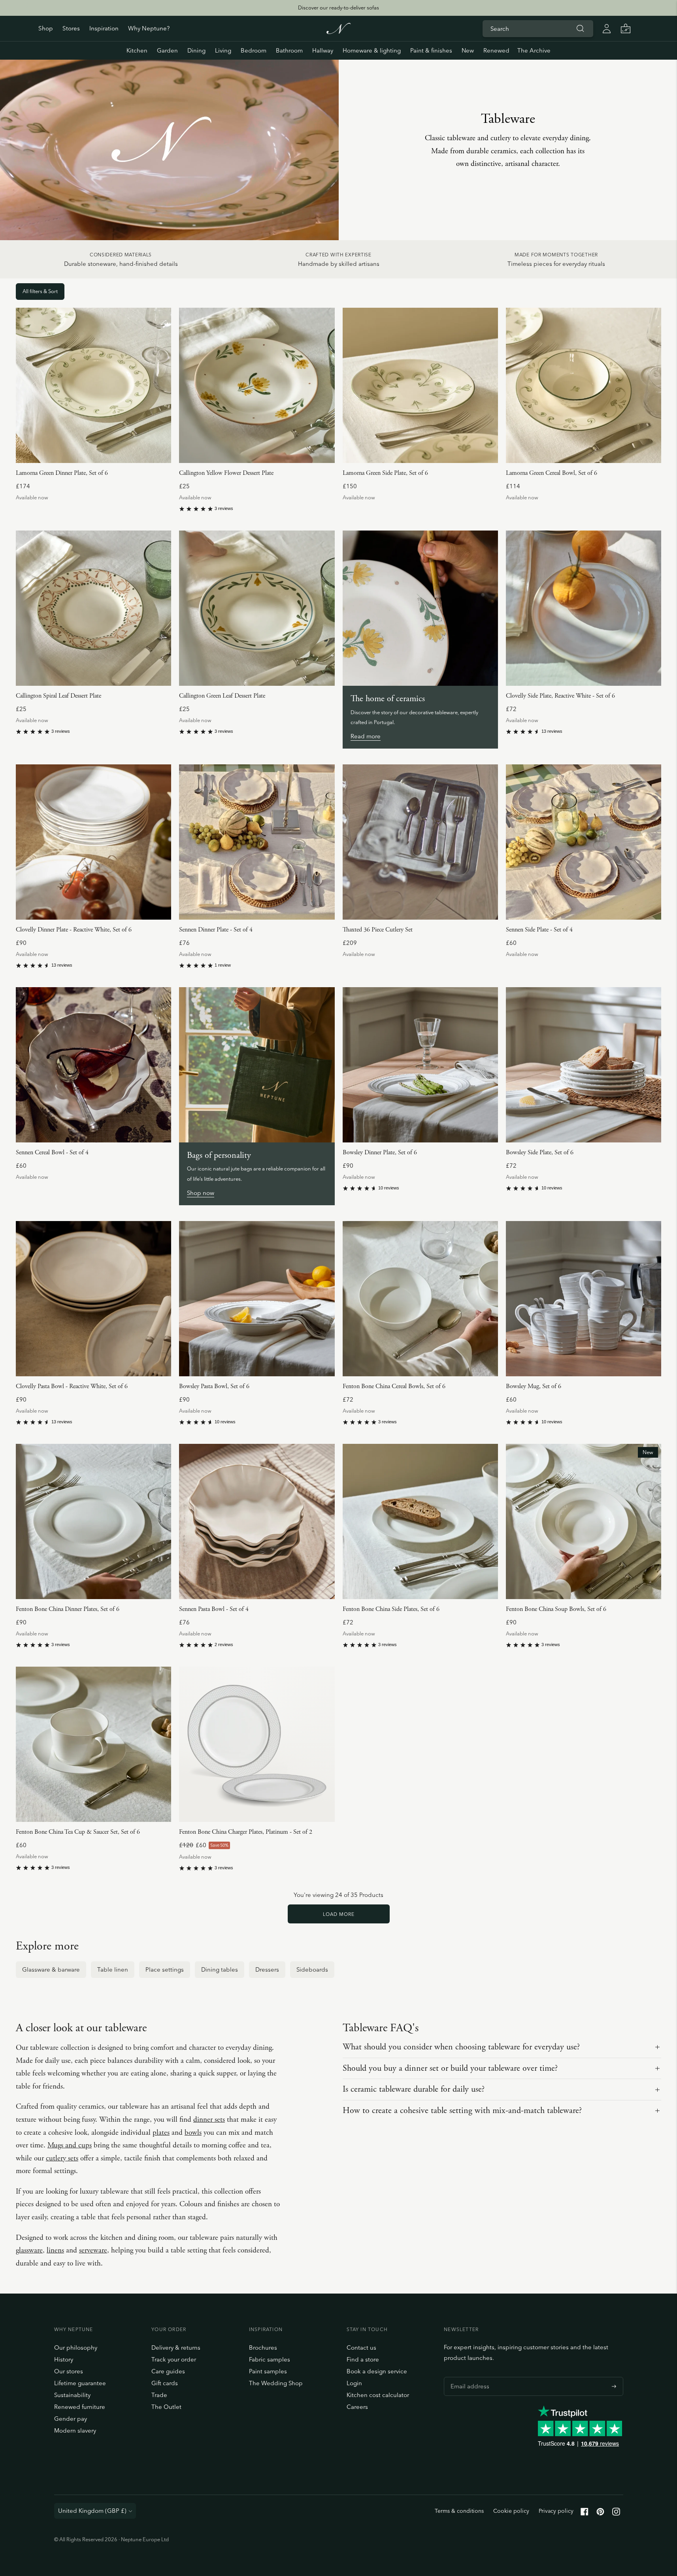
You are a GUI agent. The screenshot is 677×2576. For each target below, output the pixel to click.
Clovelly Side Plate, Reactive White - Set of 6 (560, 696)
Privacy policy (556, 2511)
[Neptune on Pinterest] (600, 2513)
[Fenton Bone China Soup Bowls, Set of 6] (584, 1521)
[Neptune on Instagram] (616, 2513)
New (468, 50)
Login (354, 2383)
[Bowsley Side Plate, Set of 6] (584, 1065)
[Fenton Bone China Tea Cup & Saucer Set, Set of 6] (93, 1744)
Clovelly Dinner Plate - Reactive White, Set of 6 (74, 930)
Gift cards (165, 2383)
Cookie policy (511, 2511)
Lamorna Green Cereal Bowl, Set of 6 (552, 473)
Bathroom (289, 50)
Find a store (363, 2359)
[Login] (607, 28)
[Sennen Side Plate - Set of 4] (584, 842)
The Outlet (166, 2407)
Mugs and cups (70, 2145)
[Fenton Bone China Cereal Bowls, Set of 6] (420, 1299)
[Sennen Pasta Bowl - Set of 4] (257, 1521)
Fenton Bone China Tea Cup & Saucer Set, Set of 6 (78, 1832)
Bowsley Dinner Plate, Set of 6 (380, 1153)
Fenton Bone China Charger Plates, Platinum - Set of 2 (246, 1832)
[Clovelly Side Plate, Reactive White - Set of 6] (584, 608)
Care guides (168, 2371)
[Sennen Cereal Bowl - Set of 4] (93, 1065)
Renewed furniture (80, 2407)
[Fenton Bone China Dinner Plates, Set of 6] (93, 1521)
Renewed (496, 50)
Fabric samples (270, 2359)
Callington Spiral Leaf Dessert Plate (58, 696)
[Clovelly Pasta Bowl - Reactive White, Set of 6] (93, 1299)
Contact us (361, 2347)
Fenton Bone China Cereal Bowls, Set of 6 (394, 1386)
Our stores (69, 2371)
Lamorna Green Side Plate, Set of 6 (385, 473)
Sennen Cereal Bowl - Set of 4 (52, 1153)
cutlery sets (62, 2158)
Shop (46, 28)
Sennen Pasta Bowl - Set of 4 (214, 1609)
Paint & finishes (431, 50)
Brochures (263, 2347)
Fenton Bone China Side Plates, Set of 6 (391, 1609)
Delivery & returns (176, 2347)
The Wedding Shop (276, 2383)
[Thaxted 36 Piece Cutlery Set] (420, 842)
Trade (159, 2395)
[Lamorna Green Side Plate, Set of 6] (420, 385)
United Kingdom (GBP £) (92, 2511)
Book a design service (377, 2371)
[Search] (581, 28)
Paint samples (268, 2371)
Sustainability (72, 2395)
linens (55, 2250)
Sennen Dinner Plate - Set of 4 (216, 930)
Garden (167, 50)
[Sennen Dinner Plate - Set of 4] (257, 842)
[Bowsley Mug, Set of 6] (584, 1299)
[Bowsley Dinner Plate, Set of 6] (420, 1065)
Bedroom (254, 50)
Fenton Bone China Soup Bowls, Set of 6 (556, 1609)
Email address (468, 2377)
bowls (193, 2133)
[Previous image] (25, 386)
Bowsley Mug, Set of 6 (534, 1386)
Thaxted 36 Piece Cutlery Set (378, 930)
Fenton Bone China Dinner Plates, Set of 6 (68, 1609)
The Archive (534, 50)
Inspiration (104, 28)
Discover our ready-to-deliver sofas (338, 8)
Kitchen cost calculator (378, 2395)
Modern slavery (75, 2430)
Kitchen (137, 50)
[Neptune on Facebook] (585, 2513)
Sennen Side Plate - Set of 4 (539, 930)
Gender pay (71, 2419)
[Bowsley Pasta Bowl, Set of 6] (257, 1299)
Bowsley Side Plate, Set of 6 (540, 1153)
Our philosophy (76, 2347)
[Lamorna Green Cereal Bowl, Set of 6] (584, 385)
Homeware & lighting (372, 50)
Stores (71, 28)
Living (223, 50)
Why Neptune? (149, 28)
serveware (93, 2250)
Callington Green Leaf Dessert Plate (222, 696)
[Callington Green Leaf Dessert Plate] (257, 608)
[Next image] (162, 386)
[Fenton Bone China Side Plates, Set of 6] (420, 1521)
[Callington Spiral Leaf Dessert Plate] (93, 608)
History (64, 2359)
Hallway (323, 50)
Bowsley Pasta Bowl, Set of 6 (214, 1386)
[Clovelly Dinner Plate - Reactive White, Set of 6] (93, 842)
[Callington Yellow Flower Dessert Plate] (257, 385)
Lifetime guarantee (80, 2383)
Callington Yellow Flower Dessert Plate (226, 473)
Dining (196, 50)
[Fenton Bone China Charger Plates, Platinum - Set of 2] (257, 1744)
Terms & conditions (459, 2511)
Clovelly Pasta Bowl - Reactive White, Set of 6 (72, 1386)
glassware (29, 2250)
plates (161, 2133)
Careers (357, 2407)
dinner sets (209, 2120)
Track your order (174, 2359)
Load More (339, 1914)
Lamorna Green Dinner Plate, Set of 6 (62, 473)
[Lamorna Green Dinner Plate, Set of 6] (93, 385)
